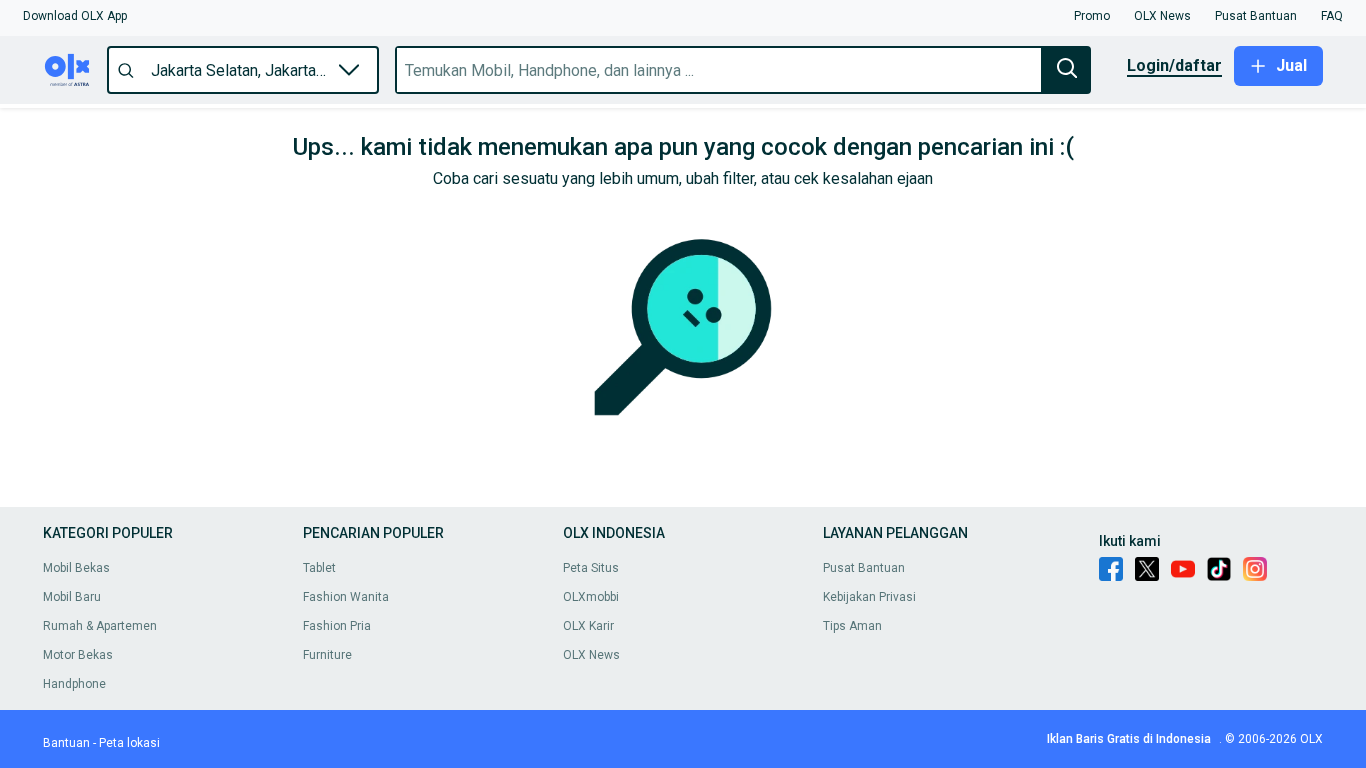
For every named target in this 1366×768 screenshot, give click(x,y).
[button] (75, 16)
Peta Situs (591, 568)
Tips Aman (852, 626)
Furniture (327, 655)
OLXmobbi (591, 597)
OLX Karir (588, 626)
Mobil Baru (72, 597)
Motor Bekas (78, 655)
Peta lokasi (129, 743)
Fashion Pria (337, 626)
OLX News (591, 655)
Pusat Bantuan (864, 568)
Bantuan (66, 743)
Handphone (74, 684)
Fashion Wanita (346, 597)
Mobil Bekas (76, 568)
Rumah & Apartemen (100, 626)
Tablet (319, 568)
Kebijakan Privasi (869, 597)
